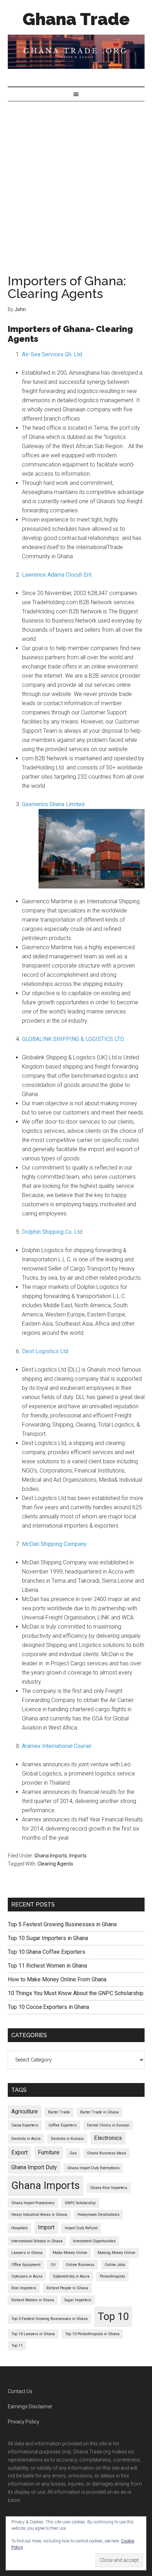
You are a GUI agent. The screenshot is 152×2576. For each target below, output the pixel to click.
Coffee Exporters (63, 2125)
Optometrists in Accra (71, 2276)
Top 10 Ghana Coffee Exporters (46, 1952)
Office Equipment (26, 2265)
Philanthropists (112, 2276)
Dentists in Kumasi (67, 2139)
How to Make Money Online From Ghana (57, 1979)
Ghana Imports (51, 1856)
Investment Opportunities (94, 2241)
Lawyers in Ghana (27, 2253)
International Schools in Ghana (37, 2241)
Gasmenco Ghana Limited (53, 804)
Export (19, 2152)
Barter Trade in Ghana (100, 2112)
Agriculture (25, 2111)
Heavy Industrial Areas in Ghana (39, 2215)
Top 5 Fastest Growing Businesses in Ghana (62, 1924)
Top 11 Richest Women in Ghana (47, 1966)
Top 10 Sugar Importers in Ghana (48, 1938)
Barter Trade (59, 2112)
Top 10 (113, 2316)
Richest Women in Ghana (33, 2300)
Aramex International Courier (57, 1746)
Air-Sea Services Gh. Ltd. (52, 354)
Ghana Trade (76, 19)
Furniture (49, 2152)
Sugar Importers (78, 2300)
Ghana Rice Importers (109, 2188)
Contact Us (20, 2391)
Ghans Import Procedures (33, 2203)
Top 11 (17, 2346)
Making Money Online (116, 2253)
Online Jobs (115, 2265)
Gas (73, 2153)
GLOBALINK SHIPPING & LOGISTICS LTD (73, 1039)
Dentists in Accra (26, 2139)
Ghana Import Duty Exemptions (93, 2168)
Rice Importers (24, 2288)
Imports (78, 1856)
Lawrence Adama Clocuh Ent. (57, 575)
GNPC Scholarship (80, 2203)
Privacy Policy (24, 2422)
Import (46, 2227)
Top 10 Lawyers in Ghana (33, 2334)
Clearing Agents (55, 1864)
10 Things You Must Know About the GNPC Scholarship (76, 1993)
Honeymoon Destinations (98, 2215)
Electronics (108, 2138)
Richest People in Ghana (67, 2288)
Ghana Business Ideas (107, 2153)
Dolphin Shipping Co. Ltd (52, 1232)
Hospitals (19, 2228)
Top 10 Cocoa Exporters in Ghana (48, 2007)
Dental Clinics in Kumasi (108, 2125)
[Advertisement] (76, 181)
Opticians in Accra (27, 2276)
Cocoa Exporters (25, 2125)
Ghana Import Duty (34, 2167)
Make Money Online (70, 2253)
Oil (53, 2265)
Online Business (80, 2265)
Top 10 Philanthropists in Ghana (92, 2334)
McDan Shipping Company (54, 1544)
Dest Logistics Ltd (45, 1351)
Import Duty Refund (81, 2228)
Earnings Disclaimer (30, 2407)
